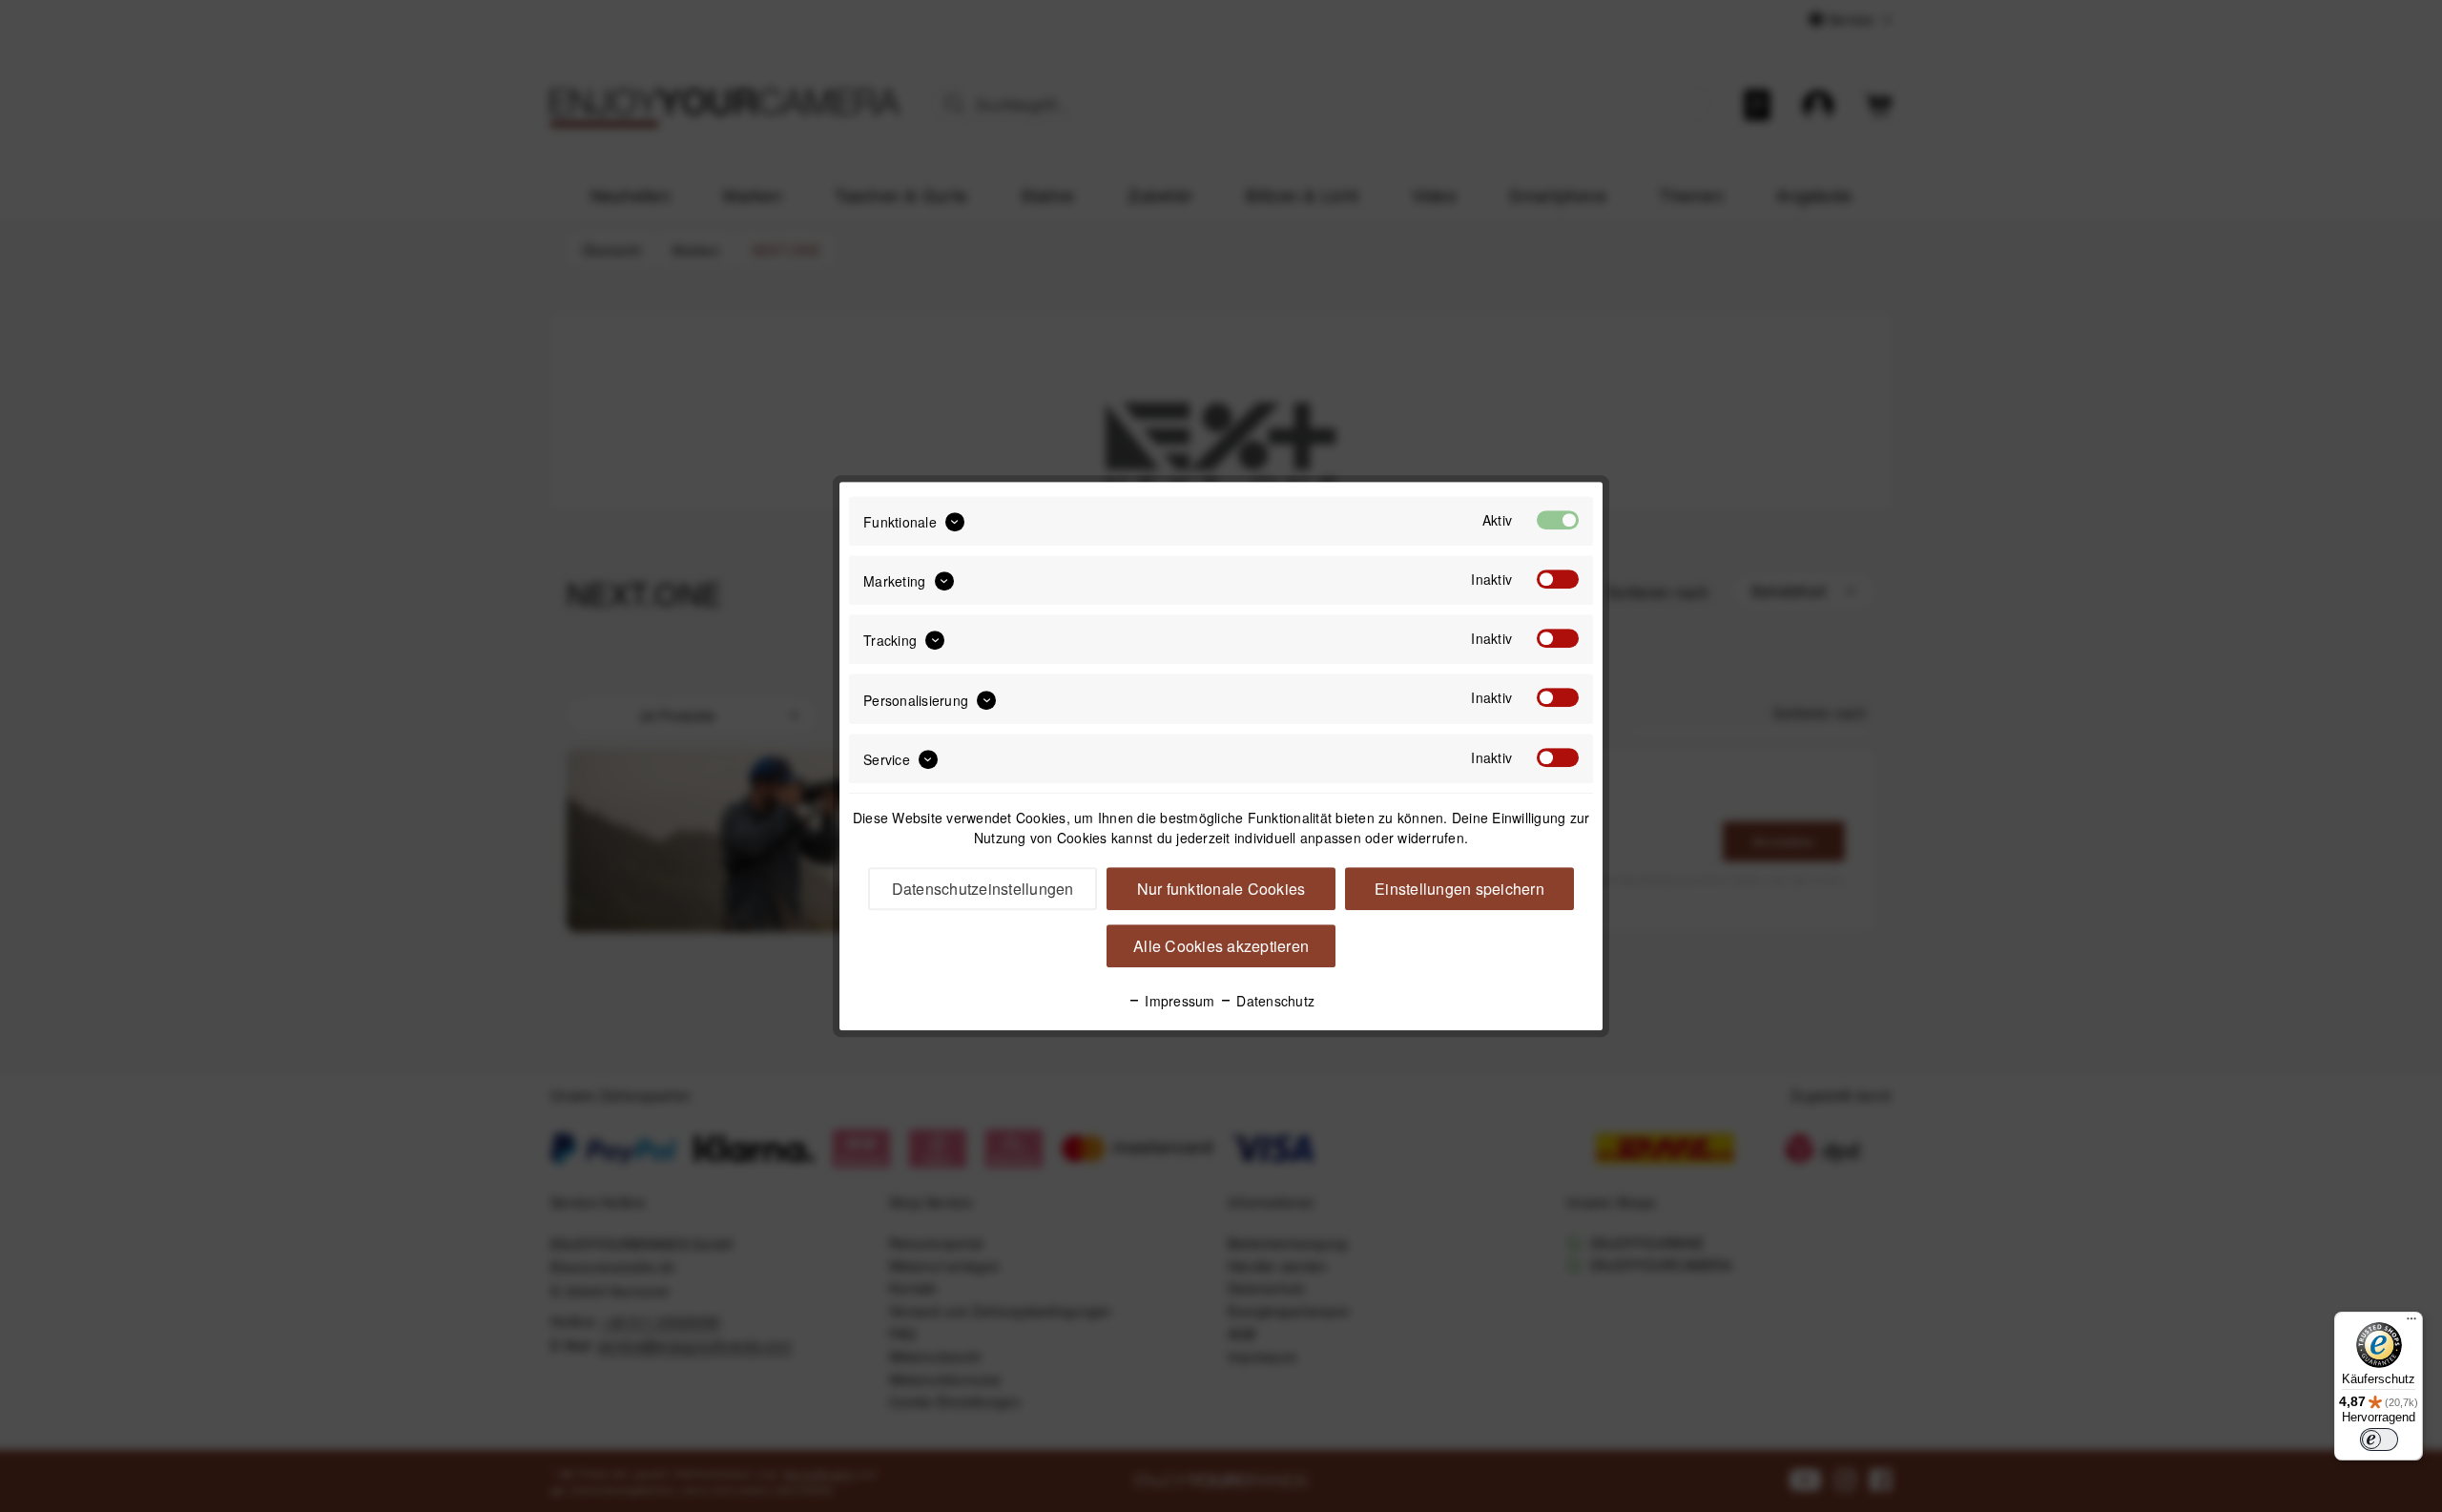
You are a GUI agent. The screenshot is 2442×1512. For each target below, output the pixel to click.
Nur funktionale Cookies (1221, 889)
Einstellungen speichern (1459, 889)
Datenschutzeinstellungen (983, 889)
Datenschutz (1273, 1001)
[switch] (2379, 1440)
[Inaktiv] (1558, 579)
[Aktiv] (1558, 520)
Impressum (1178, 1001)
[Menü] (2411, 1323)
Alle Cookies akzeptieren (1221, 946)
